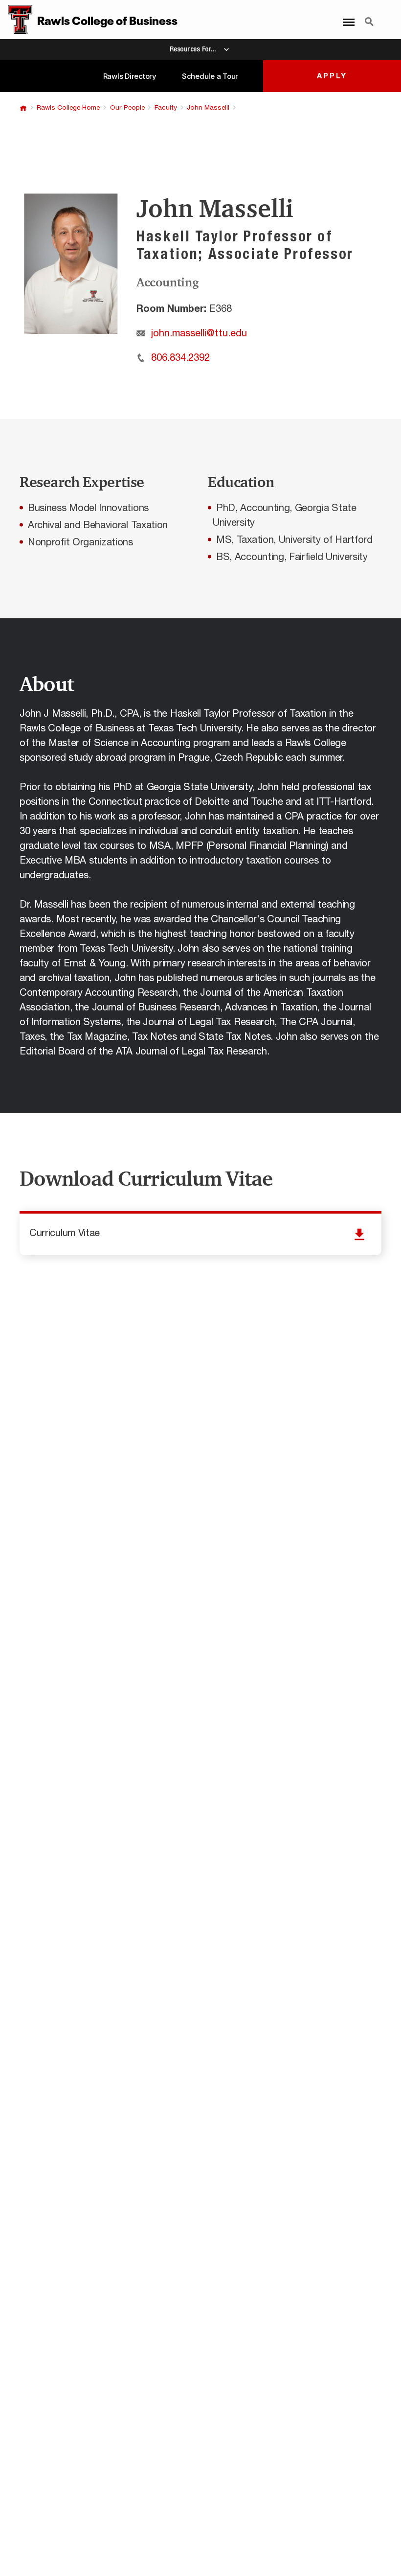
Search (369, 16)
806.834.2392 (180, 358)
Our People (127, 108)
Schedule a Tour (210, 76)
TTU (23, 108)
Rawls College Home (68, 108)
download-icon (200, 1234)
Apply (332, 76)
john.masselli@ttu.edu (199, 333)
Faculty (166, 108)
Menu (346, 16)
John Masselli (208, 108)
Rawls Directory (130, 76)
